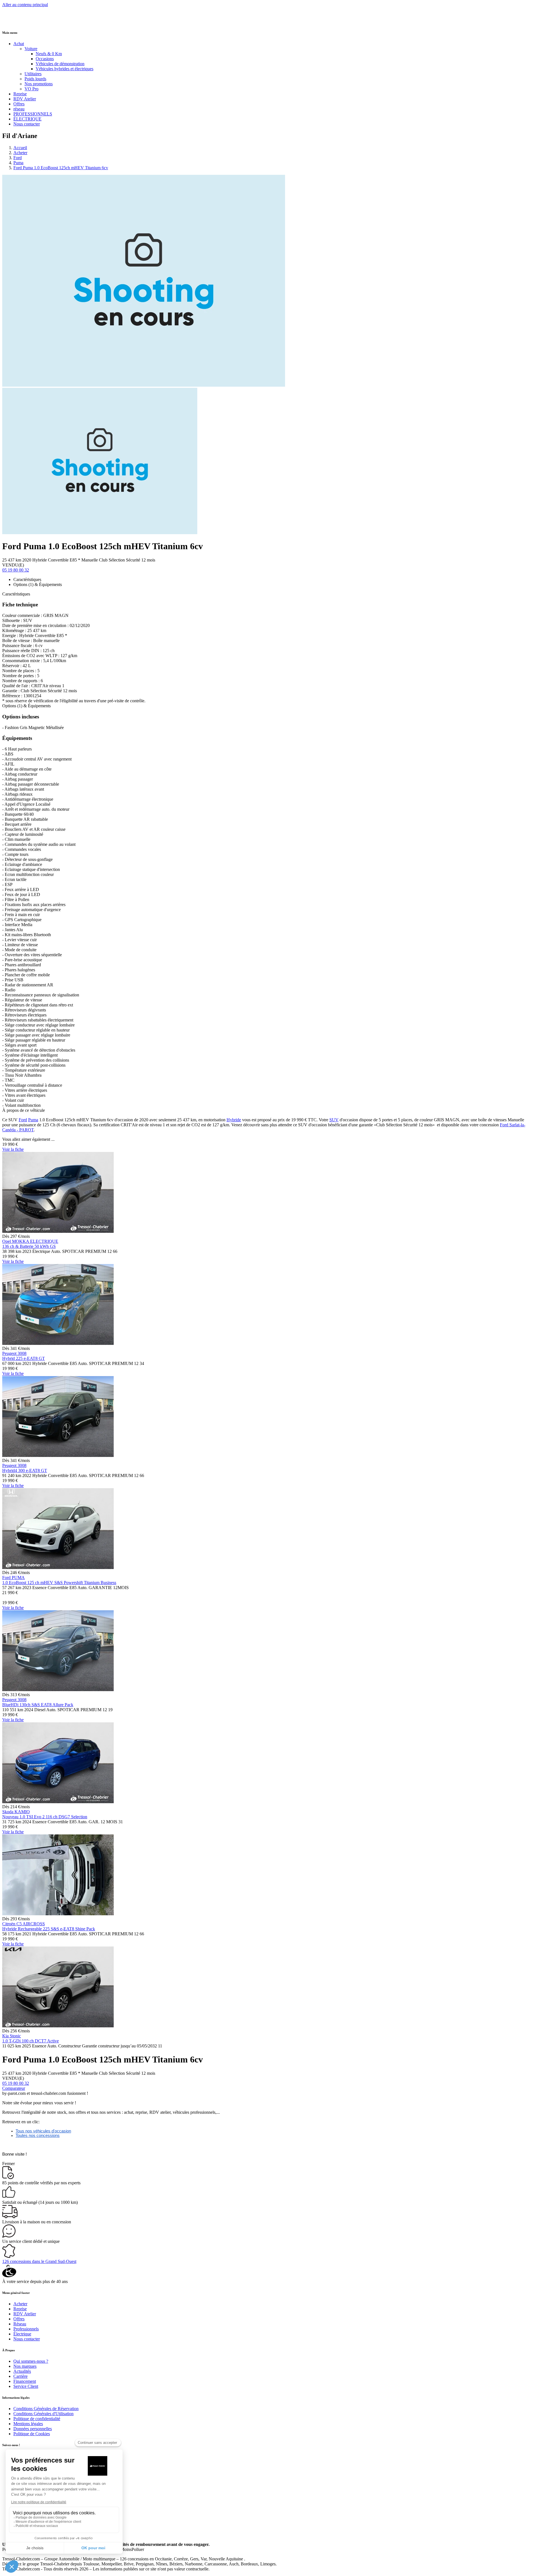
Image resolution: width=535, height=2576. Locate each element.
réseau (19, 109)
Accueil (20, 148)
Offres (19, 104)
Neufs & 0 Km (49, 54)
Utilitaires (33, 74)
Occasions (45, 59)
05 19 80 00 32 (16, 570)
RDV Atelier (25, 99)
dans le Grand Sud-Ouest (39, 2261)
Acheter (20, 153)
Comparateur (14, 2088)
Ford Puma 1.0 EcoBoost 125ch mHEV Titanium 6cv (61, 168)
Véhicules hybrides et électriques (65, 69)
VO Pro (31, 89)
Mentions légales (28, 2424)
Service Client (26, 2386)
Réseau (20, 2324)
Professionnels (26, 2329)
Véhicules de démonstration (60, 64)
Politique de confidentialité (37, 2419)
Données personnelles (33, 2429)
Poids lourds (35, 79)
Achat (19, 44)
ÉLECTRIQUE (27, 119)
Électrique (22, 2334)
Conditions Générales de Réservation (46, 2409)
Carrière (20, 2376)
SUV (334, 1120)
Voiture (31, 49)
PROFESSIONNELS (33, 114)
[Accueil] (23, 21)
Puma (18, 163)
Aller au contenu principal (25, 5)
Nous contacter (27, 124)
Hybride (234, 1120)
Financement (25, 2381)
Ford (18, 158)
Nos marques (25, 2366)
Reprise (20, 94)
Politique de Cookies (32, 2434)
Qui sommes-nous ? (31, 2361)
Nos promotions (39, 84)
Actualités (22, 2371)
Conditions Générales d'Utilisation (43, 2414)
